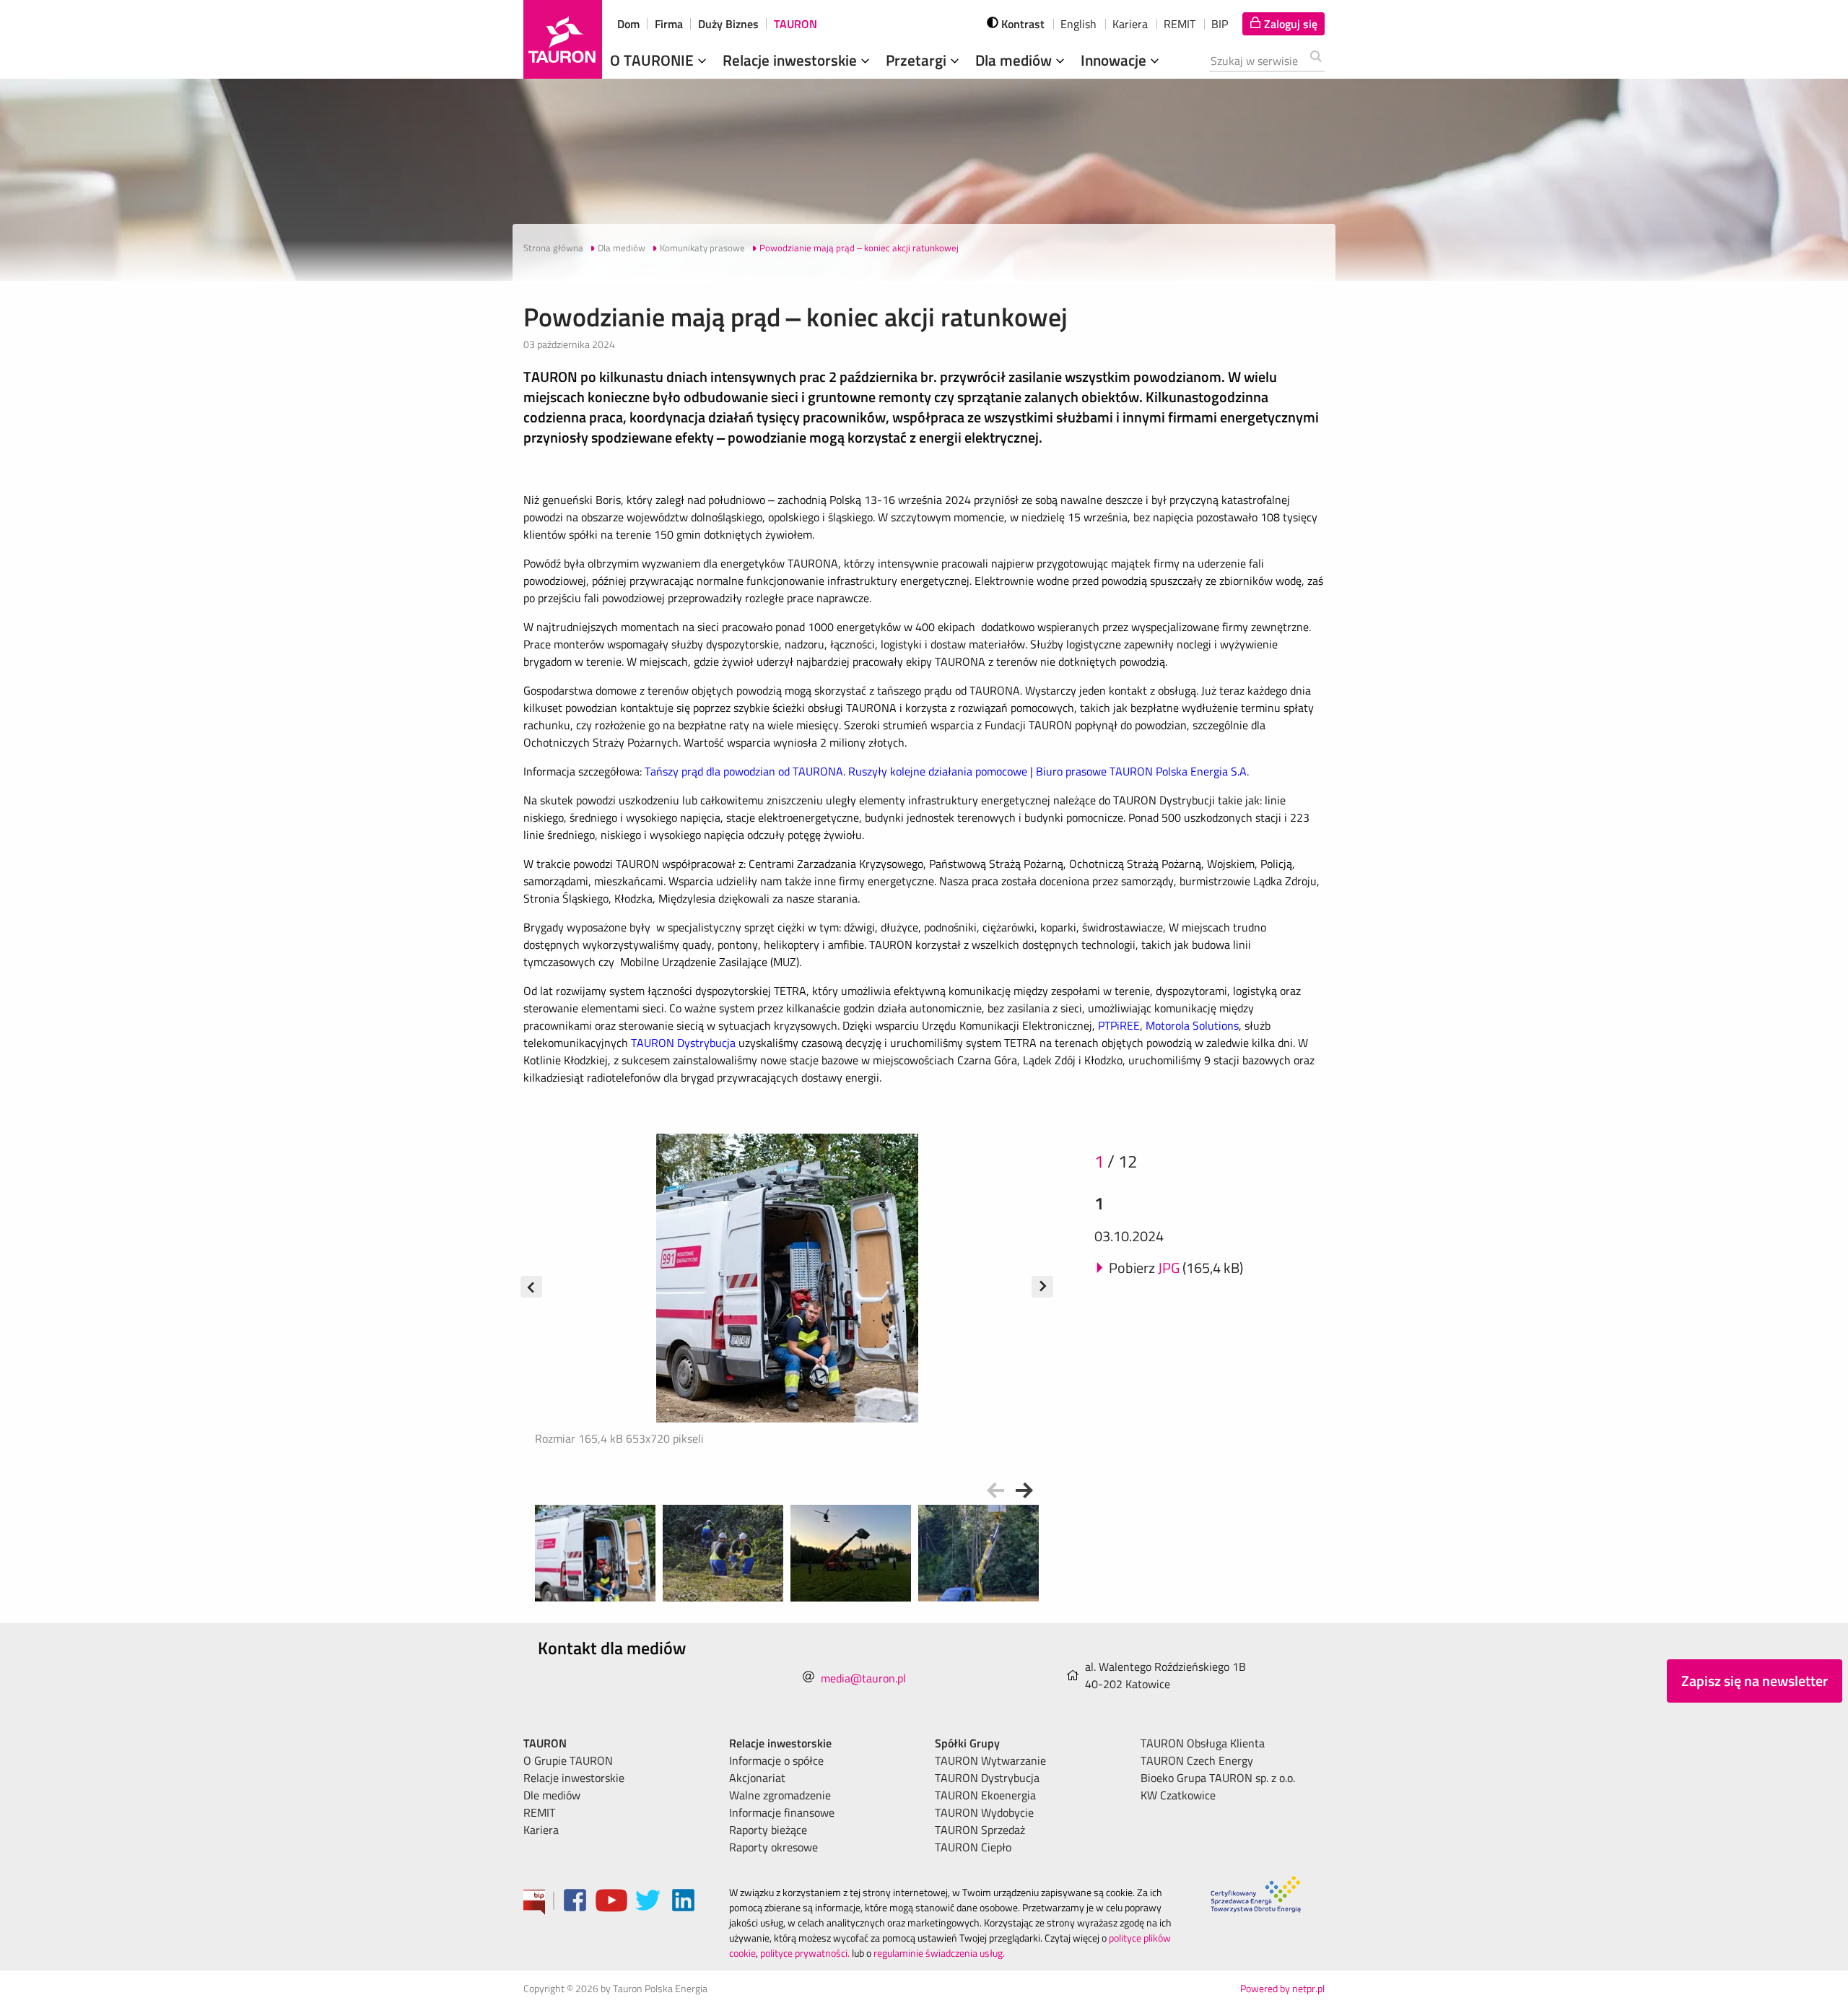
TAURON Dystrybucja (683, 1043)
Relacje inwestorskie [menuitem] (574, 1778)
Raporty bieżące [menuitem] (768, 1830)
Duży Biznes (728, 24)
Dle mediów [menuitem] (552, 1795)
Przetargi (918, 60)
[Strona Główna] (563, 39)
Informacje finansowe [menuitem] (782, 1812)
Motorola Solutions (1192, 1025)
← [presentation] (995, 1490)
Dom (628, 24)
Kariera (1130, 24)
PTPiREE (1119, 1025)
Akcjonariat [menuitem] (757, 1778)
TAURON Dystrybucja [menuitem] (987, 1778)
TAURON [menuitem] (545, 1743)
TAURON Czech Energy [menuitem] (1197, 1760)
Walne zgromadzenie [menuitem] (780, 1795)
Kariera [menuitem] (541, 1830)
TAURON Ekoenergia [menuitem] (985, 1795)
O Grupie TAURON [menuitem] (568, 1760)
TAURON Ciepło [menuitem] (973, 1847)
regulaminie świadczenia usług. (939, 1953)
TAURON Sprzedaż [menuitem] (980, 1830)
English (1078, 24)
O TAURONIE (654, 60)
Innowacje (1115, 60)
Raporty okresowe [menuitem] (773, 1847)
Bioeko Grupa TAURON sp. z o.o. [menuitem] (1218, 1778)
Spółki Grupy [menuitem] (967, 1743)
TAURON (796, 24)
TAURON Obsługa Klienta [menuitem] (1203, 1743)
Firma (669, 24)
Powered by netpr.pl (1282, 1988)
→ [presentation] (1024, 1490)
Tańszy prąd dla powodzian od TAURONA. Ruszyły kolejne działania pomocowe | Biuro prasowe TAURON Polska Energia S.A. (947, 771)
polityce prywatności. (805, 1953)
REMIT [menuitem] (539, 1812)
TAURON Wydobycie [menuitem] (984, 1812)
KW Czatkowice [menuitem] (1178, 1795)
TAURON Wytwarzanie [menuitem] (990, 1760)
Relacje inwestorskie (792, 60)
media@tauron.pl (863, 1678)
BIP (1220, 24)
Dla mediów (1015, 60)
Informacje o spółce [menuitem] (776, 1760)
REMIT (1180, 24)
